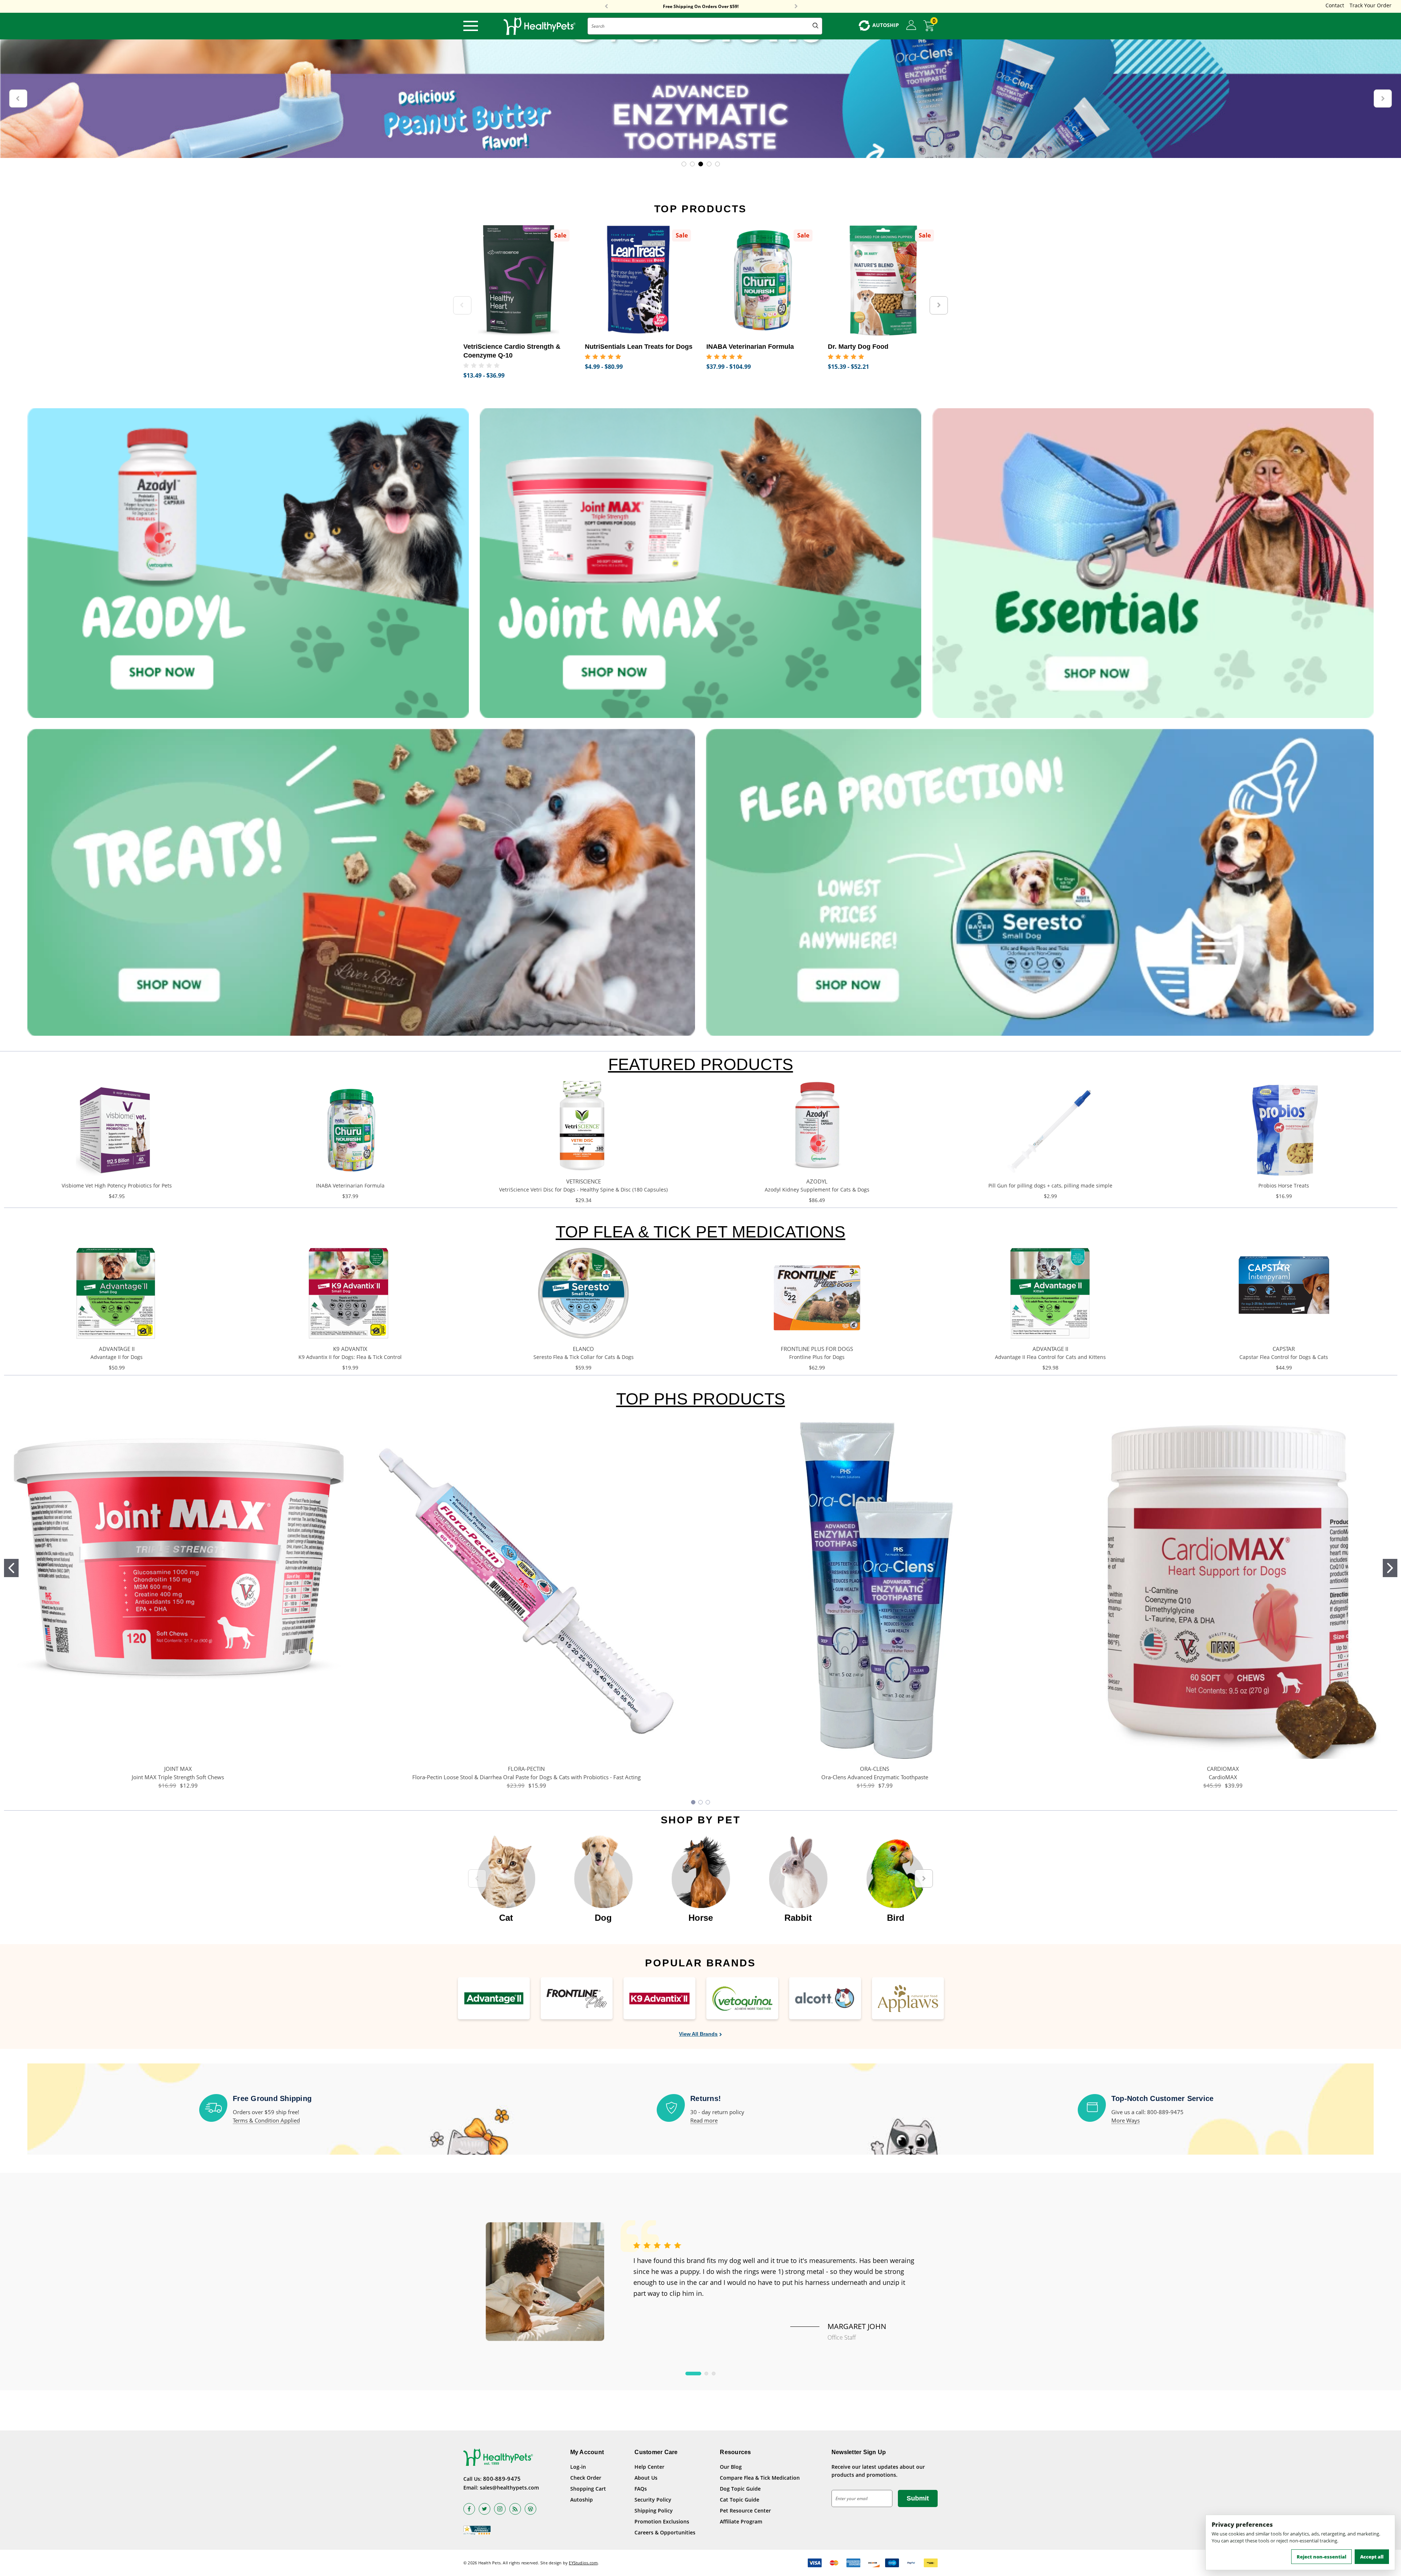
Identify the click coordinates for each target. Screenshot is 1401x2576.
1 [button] (693, 2374)
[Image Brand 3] (659, 1998)
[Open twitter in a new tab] (485, 2509)
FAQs (641, 2489)
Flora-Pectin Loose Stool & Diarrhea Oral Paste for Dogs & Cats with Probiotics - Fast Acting (526, 1777)
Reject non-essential (1321, 2557)
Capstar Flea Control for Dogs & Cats (1284, 1357)
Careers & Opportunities (665, 2532)
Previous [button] (606, 7)
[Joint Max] (700, 563)
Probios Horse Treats (1284, 1185)
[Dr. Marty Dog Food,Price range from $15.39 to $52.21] (883, 280)
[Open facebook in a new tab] (469, 2509)
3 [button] (714, 2374)
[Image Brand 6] (908, 1998)
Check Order (586, 2478)
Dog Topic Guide (740, 2489)
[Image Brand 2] (577, 1998)
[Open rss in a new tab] (515, 2509)
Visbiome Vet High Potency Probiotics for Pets (117, 1185)
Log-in (578, 2467)
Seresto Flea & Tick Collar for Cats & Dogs (584, 1357)
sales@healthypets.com (509, 2488)
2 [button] (706, 2374)
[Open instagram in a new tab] (500, 2509)
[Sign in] (911, 26)
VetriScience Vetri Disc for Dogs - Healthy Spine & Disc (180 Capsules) (583, 1189)
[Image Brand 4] (742, 1998)
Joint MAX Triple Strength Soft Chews (178, 1777)
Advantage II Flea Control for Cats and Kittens (1050, 1357)
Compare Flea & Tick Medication (760, 2478)
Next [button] (796, 7)
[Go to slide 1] (11, 1568)
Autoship (582, 2500)
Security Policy (653, 2500)
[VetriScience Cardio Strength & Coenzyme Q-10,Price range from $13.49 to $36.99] (519, 280)
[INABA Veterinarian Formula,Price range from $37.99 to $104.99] (762, 280)
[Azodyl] (248, 563)
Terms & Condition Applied (266, 2120)
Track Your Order (1371, 5)
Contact (1335, 5)
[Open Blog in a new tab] (530, 2509)
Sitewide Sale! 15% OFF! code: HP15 (701, 7)
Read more (704, 2120)
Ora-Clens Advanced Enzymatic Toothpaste (875, 1777)
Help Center (649, 2467)
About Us (646, 2478)
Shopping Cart (588, 2489)
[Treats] (361, 882)
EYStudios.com (583, 2563)
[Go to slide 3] (708, 1802)
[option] (506, 1875)
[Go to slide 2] (1390, 1568)
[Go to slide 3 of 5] (701, 164)
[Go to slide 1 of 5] (684, 164)
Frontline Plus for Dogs (817, 1357)
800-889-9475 (502, 2479)
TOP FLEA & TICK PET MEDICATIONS (700, 1232)
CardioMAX (1223, 1777)
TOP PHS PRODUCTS (701, 1399)
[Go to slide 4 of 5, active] (709, 164)
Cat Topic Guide (740, 2500)
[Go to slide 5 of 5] (717, 164)
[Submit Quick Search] (815, 26)
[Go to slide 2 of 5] (692, 164)
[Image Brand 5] (825, 1998)
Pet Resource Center (745, 2511)
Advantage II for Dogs (117, 1357)
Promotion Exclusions (662, 2521)
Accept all (1372, 2557)
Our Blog (731, 2467)
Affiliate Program (741, 2521)
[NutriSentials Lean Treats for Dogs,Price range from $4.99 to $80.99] (640, 280)
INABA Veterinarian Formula (350, 1185)
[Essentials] (1153, 563)
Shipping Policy (654, 2511)
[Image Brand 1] (494, 1998)
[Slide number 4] (700, 99)
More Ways (1126, 2120)
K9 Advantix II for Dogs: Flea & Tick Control (350, 1357)
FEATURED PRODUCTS (701, 1064)
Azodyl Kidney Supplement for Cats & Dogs (817, 1189)
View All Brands (698, 2034)
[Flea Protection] (1040, 882)
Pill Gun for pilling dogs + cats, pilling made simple (1050, 1185)
